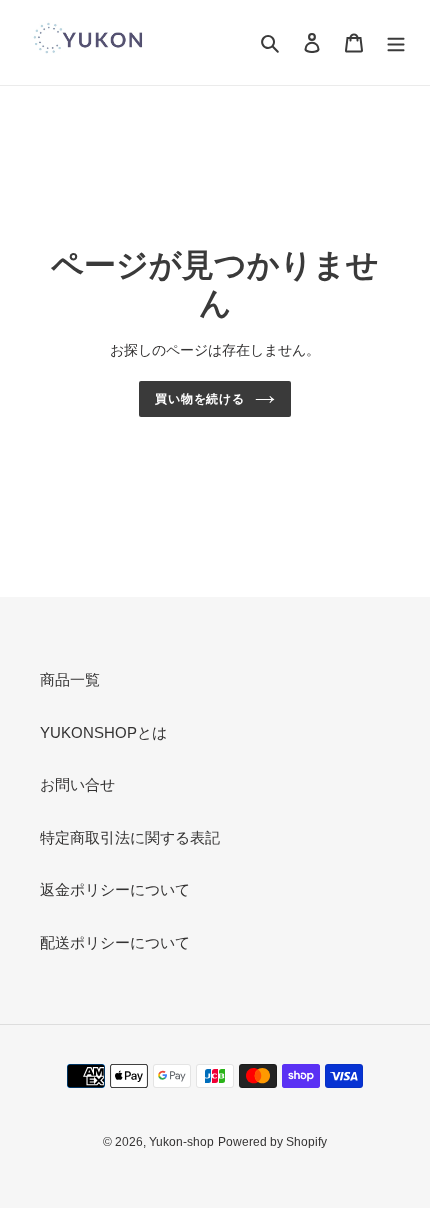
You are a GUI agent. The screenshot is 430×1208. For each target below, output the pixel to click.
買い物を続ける (200, 399)
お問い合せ (77, 784)
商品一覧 (70, 679)
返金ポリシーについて (115, 889)
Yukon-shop (181, 1142)
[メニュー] (396, 42)
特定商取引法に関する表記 (130, 837)
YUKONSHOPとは (103, 732)
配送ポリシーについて (115, 942)
